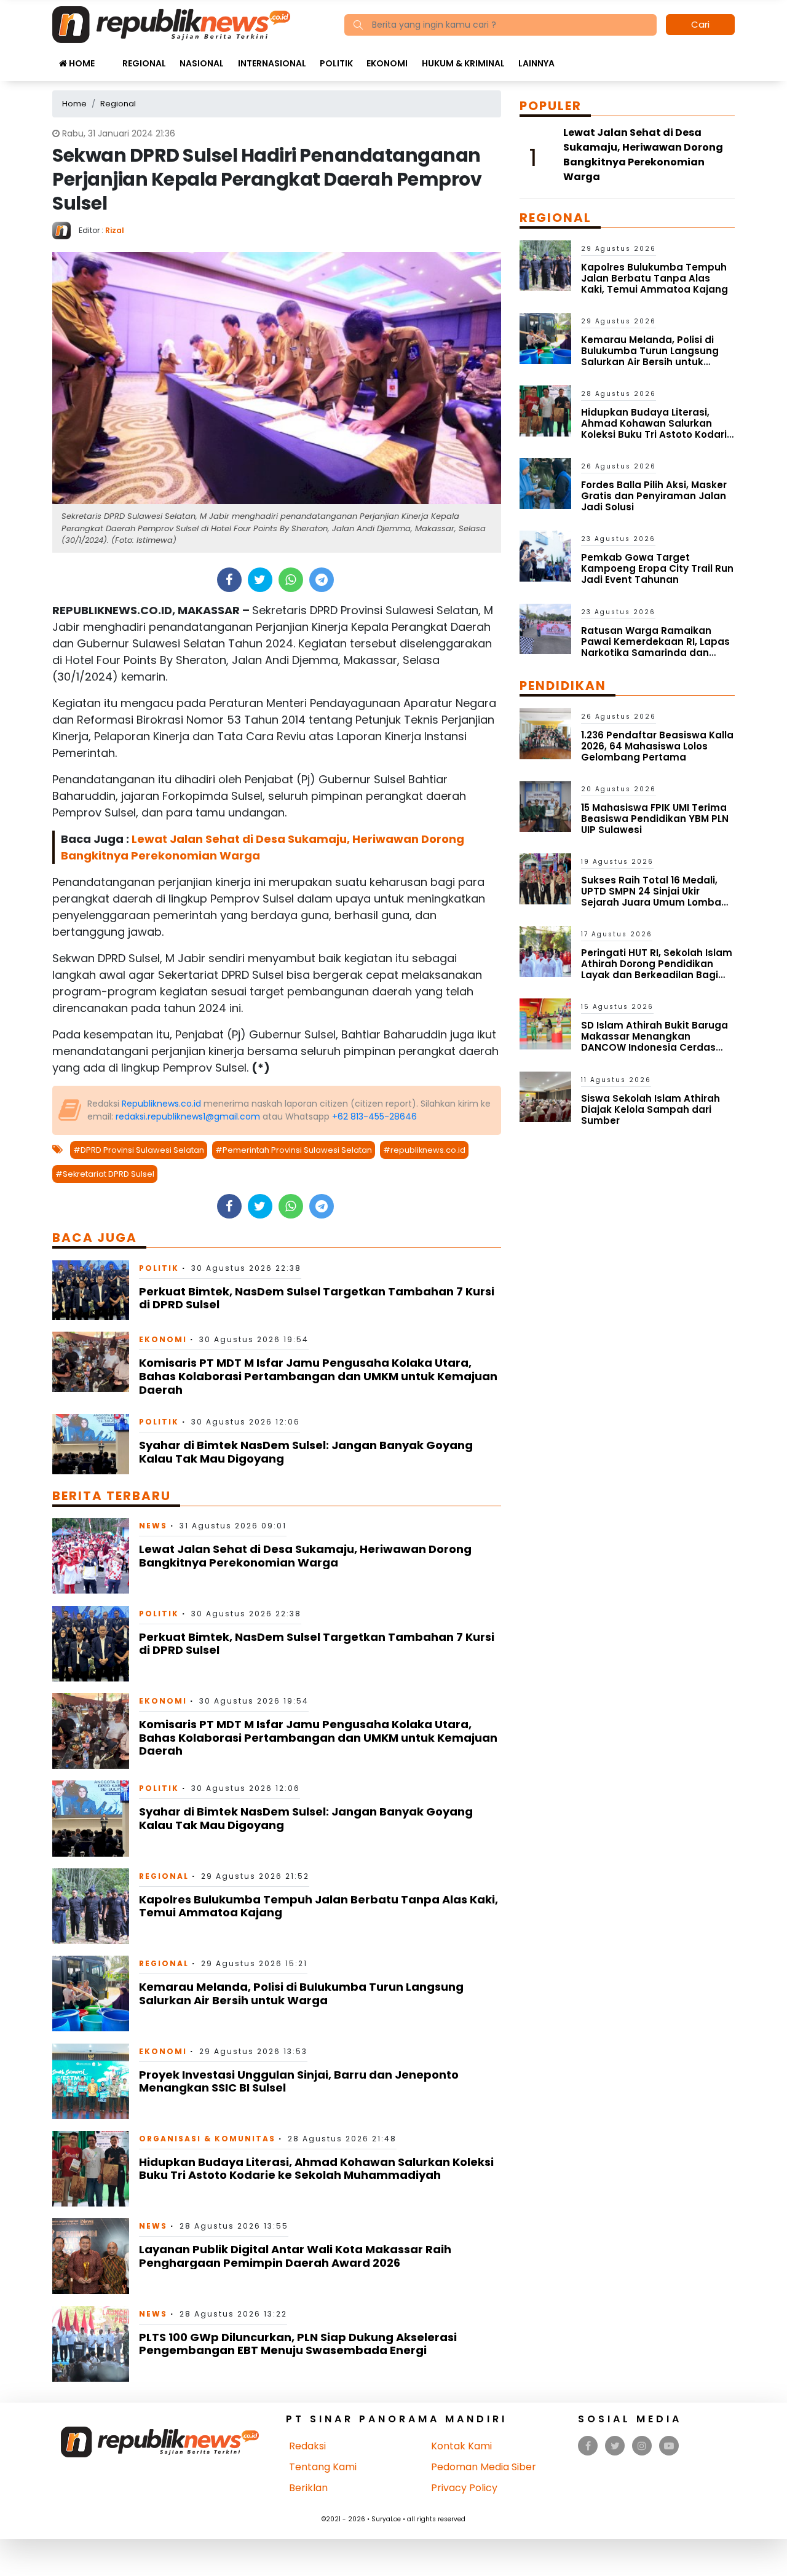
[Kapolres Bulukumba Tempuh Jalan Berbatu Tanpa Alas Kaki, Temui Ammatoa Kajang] (91, 1906)
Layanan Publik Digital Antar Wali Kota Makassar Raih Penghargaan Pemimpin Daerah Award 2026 (295, 2256)
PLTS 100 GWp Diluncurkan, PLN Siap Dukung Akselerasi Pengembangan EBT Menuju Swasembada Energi (298, 2344)
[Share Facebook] (229, 580)
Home (81, 63)
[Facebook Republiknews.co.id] (588, 2446)
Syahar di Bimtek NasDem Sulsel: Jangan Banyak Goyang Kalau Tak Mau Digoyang (306, 1452)
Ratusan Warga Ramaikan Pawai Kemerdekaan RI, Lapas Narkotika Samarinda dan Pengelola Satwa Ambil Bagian (657, 647)
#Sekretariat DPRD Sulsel (105, 1174)
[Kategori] (108, 57)
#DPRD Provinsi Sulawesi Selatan (139, 1150)
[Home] (171, 24)
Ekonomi (387, 63)
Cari (700, 24)
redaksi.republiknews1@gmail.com (188, 1116)
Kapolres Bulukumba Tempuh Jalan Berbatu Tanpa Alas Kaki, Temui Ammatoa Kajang (318, 1906)
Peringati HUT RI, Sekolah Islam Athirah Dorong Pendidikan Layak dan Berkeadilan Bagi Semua (657, 969)
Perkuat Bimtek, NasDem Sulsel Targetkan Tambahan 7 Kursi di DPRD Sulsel (317, 1298)
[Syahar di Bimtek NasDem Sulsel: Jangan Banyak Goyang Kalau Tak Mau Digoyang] (91, 1444)
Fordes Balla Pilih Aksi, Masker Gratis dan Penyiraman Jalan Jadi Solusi (654, 496)
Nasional (202, 63)
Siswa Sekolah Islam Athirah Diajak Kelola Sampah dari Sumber (651, 1109)
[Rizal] (65, 230)
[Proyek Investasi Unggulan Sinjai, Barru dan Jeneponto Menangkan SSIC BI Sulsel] (91, 2080)
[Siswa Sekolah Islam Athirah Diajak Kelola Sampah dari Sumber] (545, 1096)
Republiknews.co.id (161, 1104)
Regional (144, 63)
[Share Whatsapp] (291, 580)
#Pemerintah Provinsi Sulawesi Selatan (294, 1150)
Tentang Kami (323, 2467)
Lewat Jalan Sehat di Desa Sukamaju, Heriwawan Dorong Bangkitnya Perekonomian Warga (305, 1556)
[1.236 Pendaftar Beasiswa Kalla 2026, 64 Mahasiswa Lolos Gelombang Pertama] (545, 733)
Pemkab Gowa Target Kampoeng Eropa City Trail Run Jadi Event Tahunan (657, 568)
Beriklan (308, 2488)
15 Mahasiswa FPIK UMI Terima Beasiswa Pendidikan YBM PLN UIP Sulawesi (655, 819)
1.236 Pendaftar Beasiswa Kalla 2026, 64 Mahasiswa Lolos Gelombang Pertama (657, 746)
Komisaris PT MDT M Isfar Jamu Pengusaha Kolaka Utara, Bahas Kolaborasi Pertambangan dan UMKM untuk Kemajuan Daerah (318, 1376)
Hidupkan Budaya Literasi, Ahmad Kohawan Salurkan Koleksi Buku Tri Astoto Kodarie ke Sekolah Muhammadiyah (316, 2169)
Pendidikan (563, 685)
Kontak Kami (461, 2446)
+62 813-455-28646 (374, 1116)
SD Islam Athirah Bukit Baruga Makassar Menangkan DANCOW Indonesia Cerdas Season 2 (655, 1042)
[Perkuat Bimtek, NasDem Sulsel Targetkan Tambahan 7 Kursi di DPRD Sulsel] (91, 1290)
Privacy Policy (464, 2488)
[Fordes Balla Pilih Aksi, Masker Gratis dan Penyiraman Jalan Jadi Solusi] (545, 483)
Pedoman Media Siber (484, 2467)
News (153, 1526)
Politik (336, 63)
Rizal (115, 230)
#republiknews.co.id (424, 1150)
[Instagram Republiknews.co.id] (642, 2446)
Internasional (272, 63)
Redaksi (307, 2446)
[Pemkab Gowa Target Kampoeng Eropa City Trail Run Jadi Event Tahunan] (545, 555)
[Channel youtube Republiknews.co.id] (669, 2446)
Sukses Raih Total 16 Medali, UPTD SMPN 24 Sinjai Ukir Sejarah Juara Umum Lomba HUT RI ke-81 (651, 897)
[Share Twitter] (260, 580)
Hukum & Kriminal (463, 63)
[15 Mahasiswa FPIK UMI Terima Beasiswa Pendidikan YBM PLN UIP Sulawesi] (545, 806)
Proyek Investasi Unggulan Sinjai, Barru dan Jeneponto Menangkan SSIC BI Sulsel (299, 2081)
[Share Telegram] (322, 580)
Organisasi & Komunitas (207, 2139)
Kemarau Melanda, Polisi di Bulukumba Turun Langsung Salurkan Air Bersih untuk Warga (301, 1993)
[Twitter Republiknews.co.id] (615, 2446)
